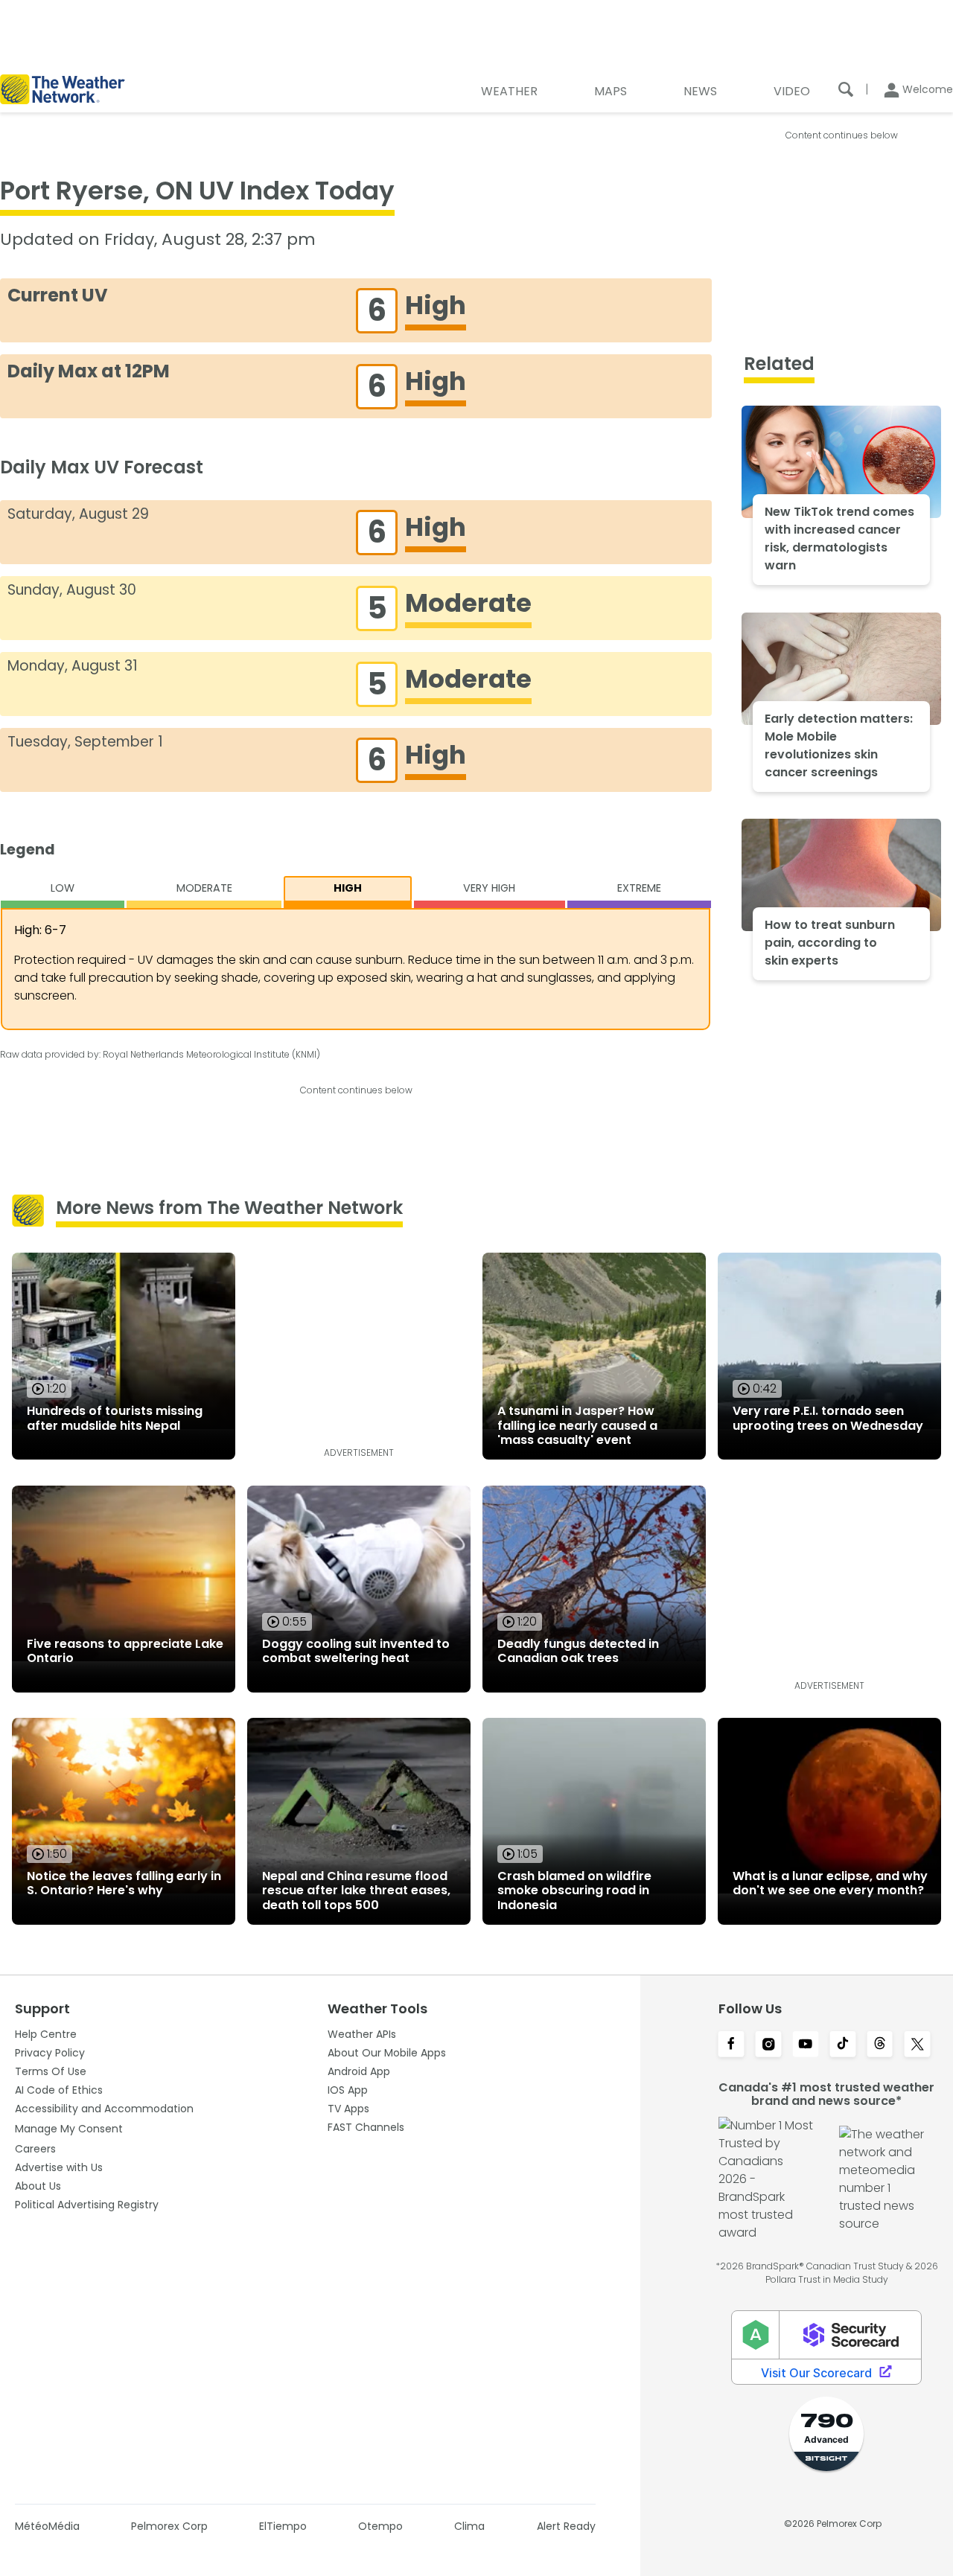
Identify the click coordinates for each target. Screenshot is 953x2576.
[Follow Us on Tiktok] (843, 2045)
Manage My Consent (69, 2129)
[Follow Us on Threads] (880, 2045)
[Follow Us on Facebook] (731, 2045)
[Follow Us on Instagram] (768, 2045)
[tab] (63, 892)
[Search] (846, 89)
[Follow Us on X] (917, 2045)
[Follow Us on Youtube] (806, 2045)
